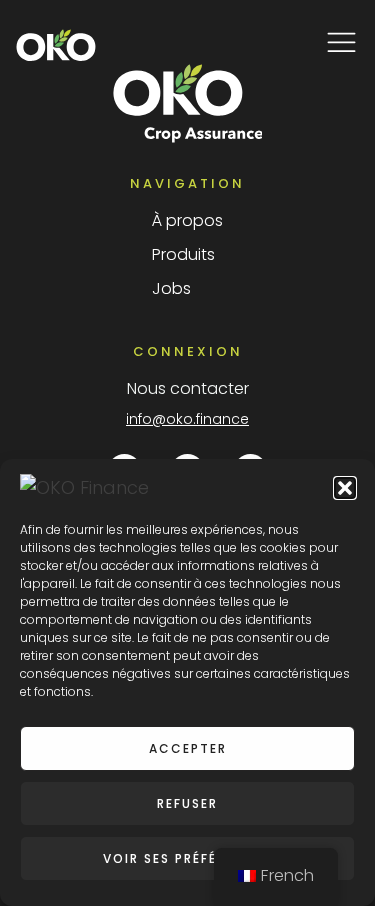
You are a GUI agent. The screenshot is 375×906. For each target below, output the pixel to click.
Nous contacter (188, 388)
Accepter (188, 748)
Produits (183, 254)
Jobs (171, 288)
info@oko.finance (187, 419)
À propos (187, 220)
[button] (345, 488)
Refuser (187, 803)
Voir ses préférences (188, 858)
